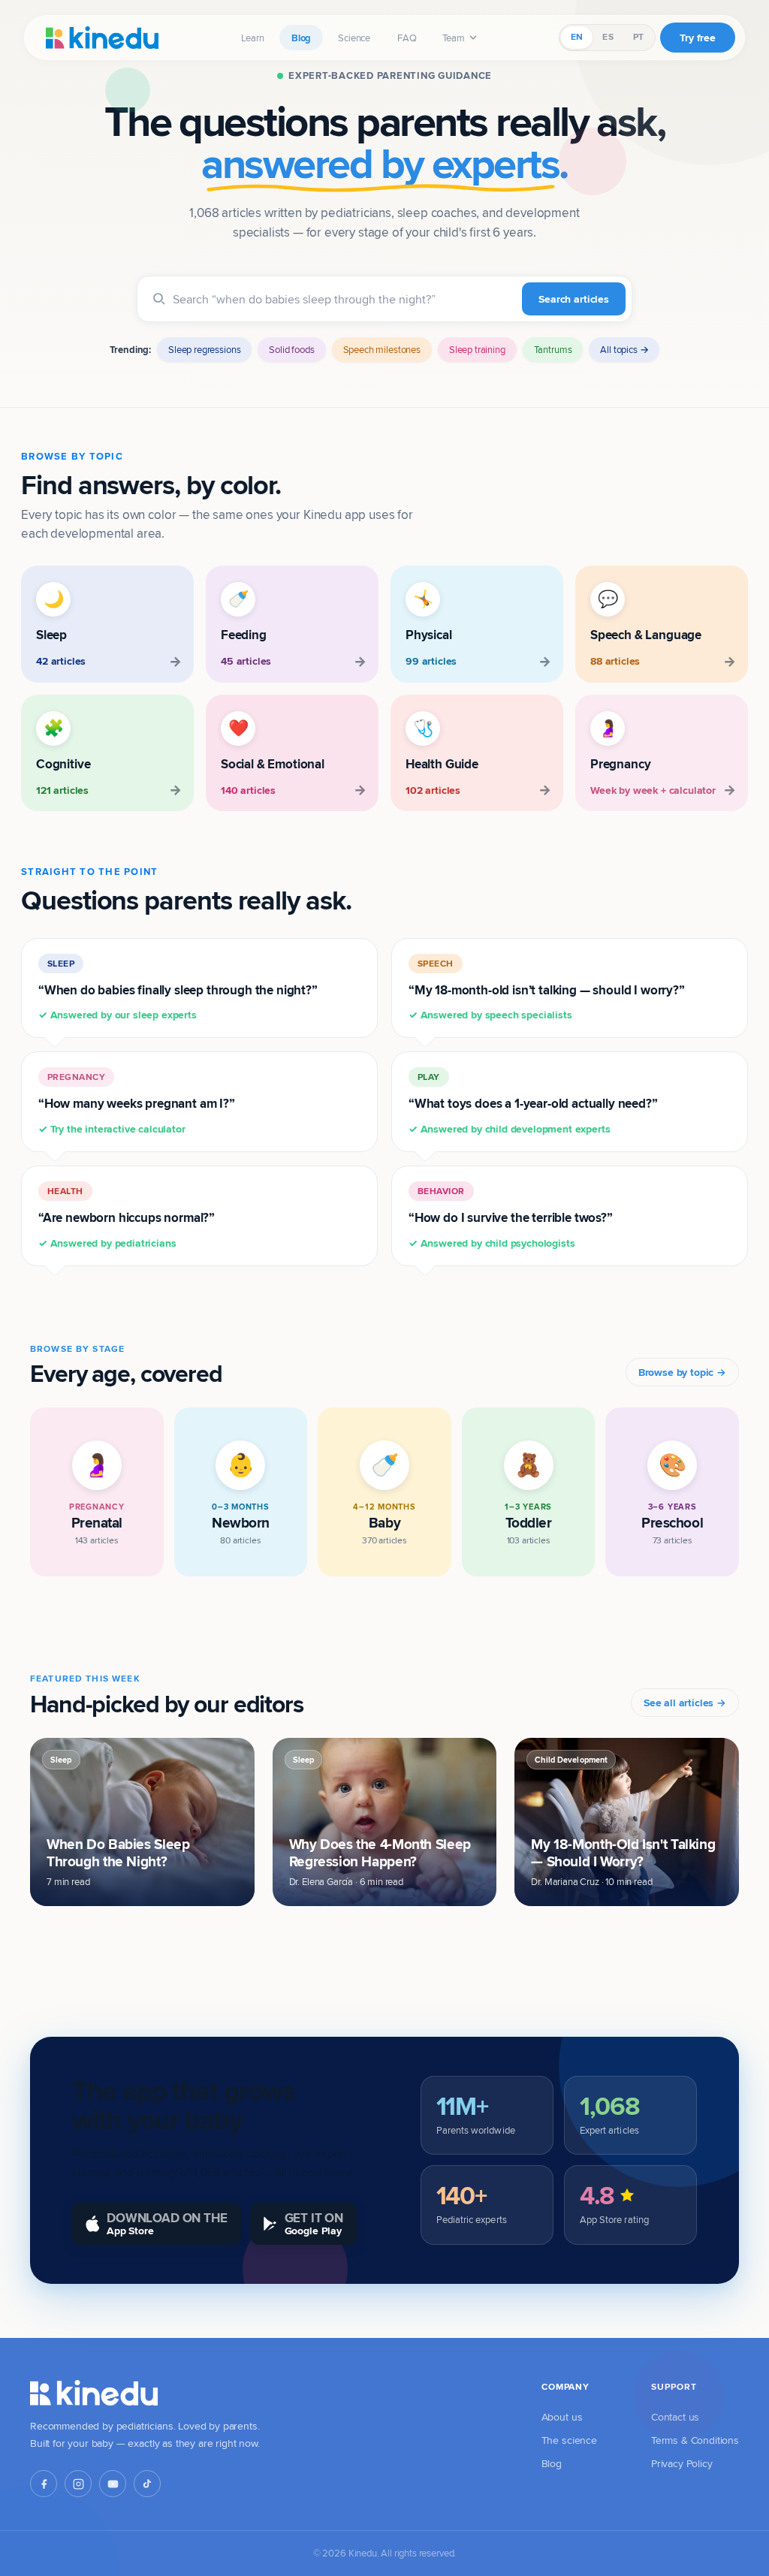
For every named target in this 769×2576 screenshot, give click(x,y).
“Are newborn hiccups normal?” (127, 1217)
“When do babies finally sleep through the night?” (178, 990)
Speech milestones (382, 349)
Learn (253, 38)
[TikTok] (147, 2484)
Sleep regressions (204, 349)
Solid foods (291, 349)
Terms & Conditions (695, 2440)
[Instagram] (78, 2484)
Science (354, 38)
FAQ (407, 38)
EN (577, 37)
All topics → (624, 349)
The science (569, 2440)
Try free (698, 38)
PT (638, 37)
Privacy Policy (682, 2463)
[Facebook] (44, 2484)
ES (608, 37)
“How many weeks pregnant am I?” (137, 1103)
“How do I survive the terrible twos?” (511, 1217)
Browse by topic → (682, 1372)
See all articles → (685, 1703)
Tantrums (553, 349)
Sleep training (477, 349)
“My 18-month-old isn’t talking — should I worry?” (547, 990)
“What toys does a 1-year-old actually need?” (533, 1103)
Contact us (675, 2417)
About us (562, 2417)
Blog (301, 38)
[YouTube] (113, 2484)
